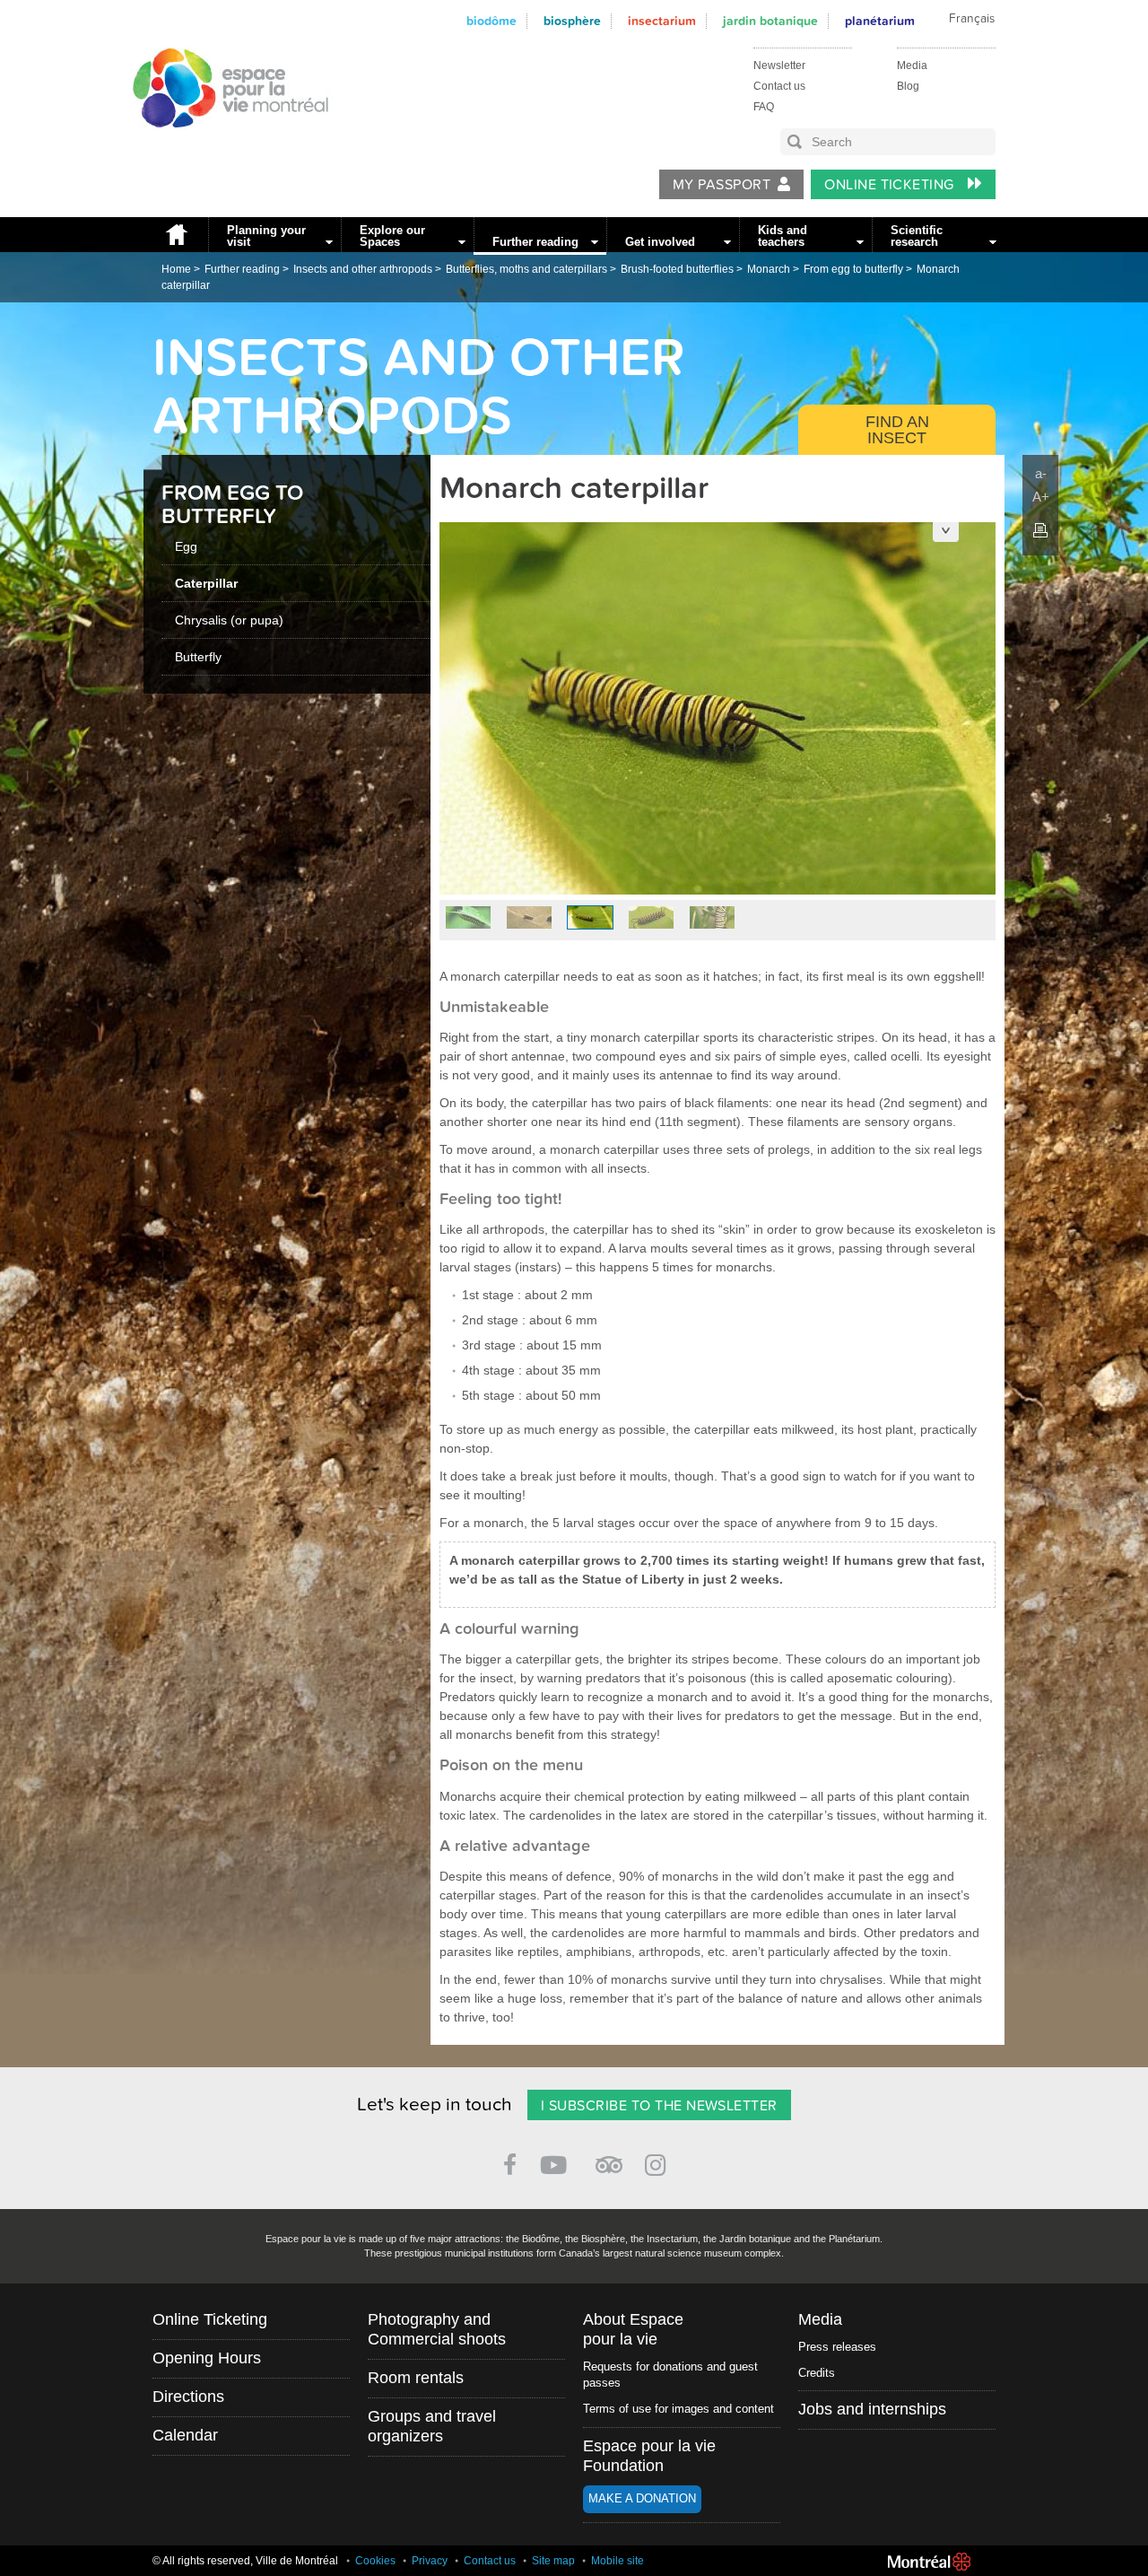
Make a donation (642, 2498)
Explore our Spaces (392, 236)
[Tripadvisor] (609, 2157)
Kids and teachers (783, 236)
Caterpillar (206, 583)
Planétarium (880, 21)
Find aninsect (897, 430)
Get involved (660, 242)
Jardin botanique (770, 21)
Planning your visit (266, 236)
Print (1040, 530)
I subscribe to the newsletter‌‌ (659, 2106)
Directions (188, 2397)
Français (972, 19)
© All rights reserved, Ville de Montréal (245, 2561)
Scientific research (917, 236)
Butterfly (198, 657)
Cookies (375, 2561)
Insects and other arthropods (363, 269)
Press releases (837, 2347)
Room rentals (416, 2378)
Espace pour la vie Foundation (649, 2456)
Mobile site (617, 2561)
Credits (817, 2373)
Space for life (224, 144)
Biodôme (491, 21)
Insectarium (662, 21)
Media (912, 65)
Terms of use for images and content (678, 2409)
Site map (553, 2561)
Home (176, 235)
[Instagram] (659, 2162)
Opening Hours (207, 2358)
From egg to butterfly (853, 269)
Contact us (779, 86)
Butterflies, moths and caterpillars (526, 269)
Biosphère (572, 21)
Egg (186, 546)
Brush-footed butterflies (677, 269)
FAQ (764, 107)
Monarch (769, 269)
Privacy (430, 2561)
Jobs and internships (872, 2409)
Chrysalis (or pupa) (229, 620)
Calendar (185, 2435)
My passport (722, 185)
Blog (908, 86)
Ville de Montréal (929, 2562)
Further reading (535, 242)
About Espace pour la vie (633, 2329)
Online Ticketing (891, 185)
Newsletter (779, 65)
